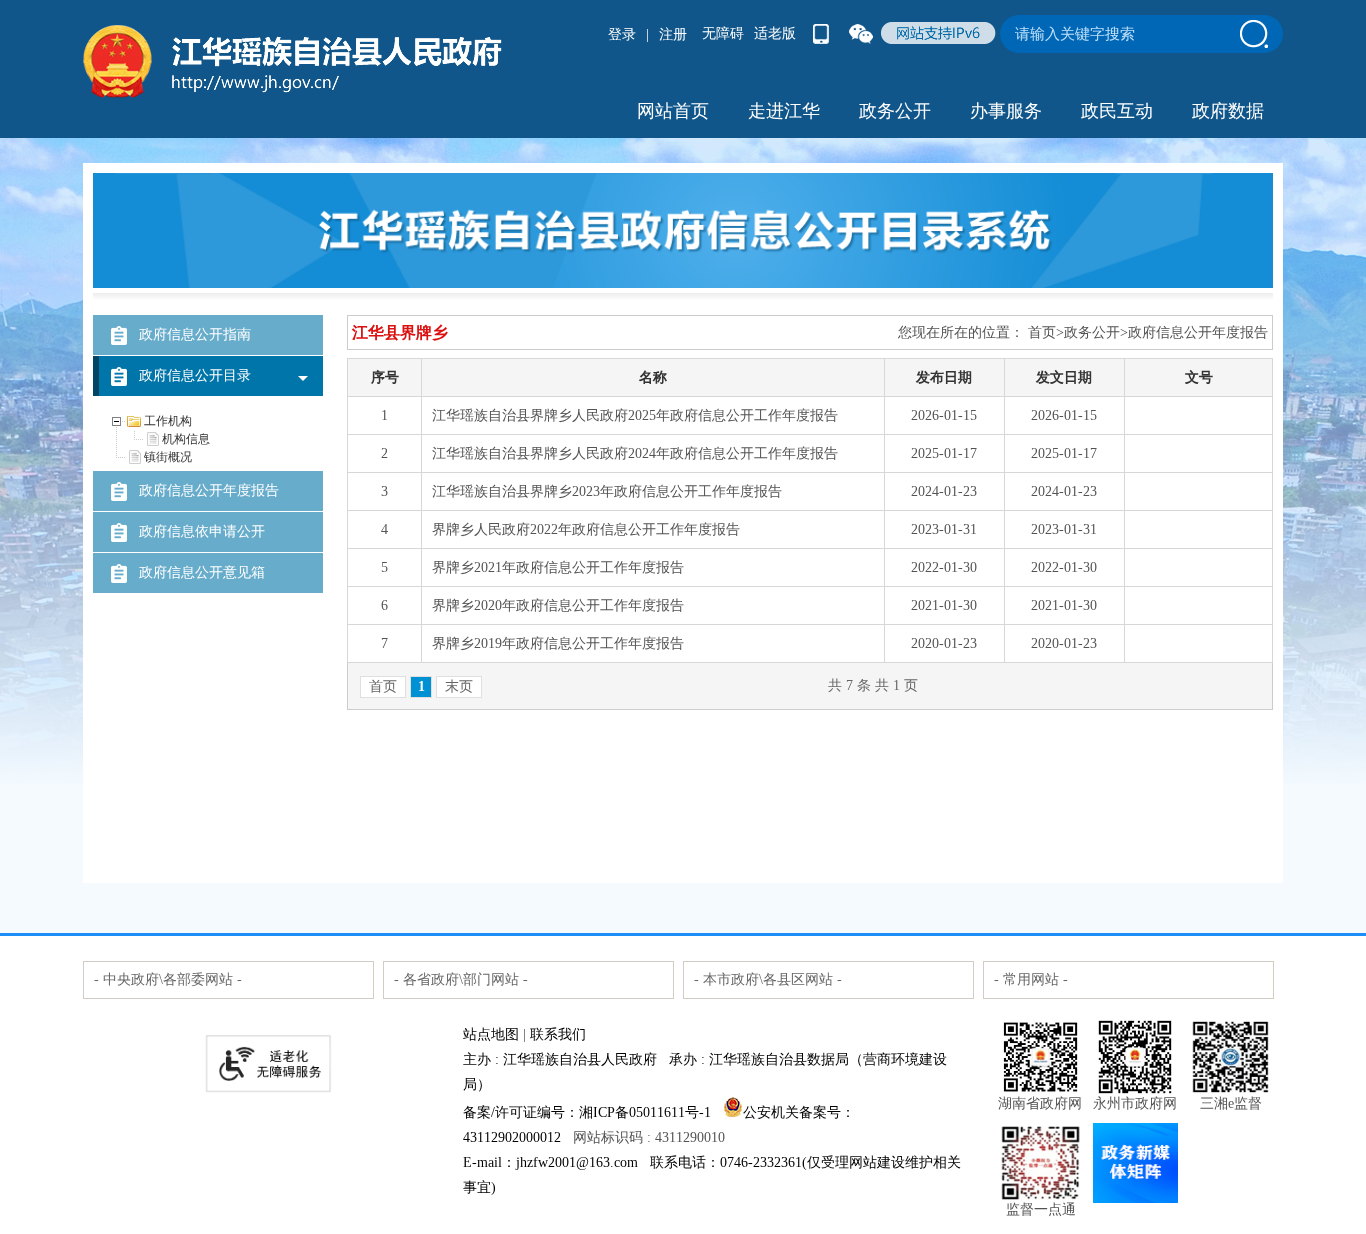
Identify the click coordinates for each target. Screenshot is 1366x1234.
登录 (622, 34)
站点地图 (491, 1034)
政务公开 (895, 111)
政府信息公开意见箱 (202, 572)
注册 (673, 34)
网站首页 (673, 111)
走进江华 (784, 111)
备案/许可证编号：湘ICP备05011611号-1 (587, 1112)
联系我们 (558, 1034)
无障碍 (723, 33)
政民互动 (1117, 111)
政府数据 (1228, 111)
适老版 (775, 33)
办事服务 (1006, 111)
